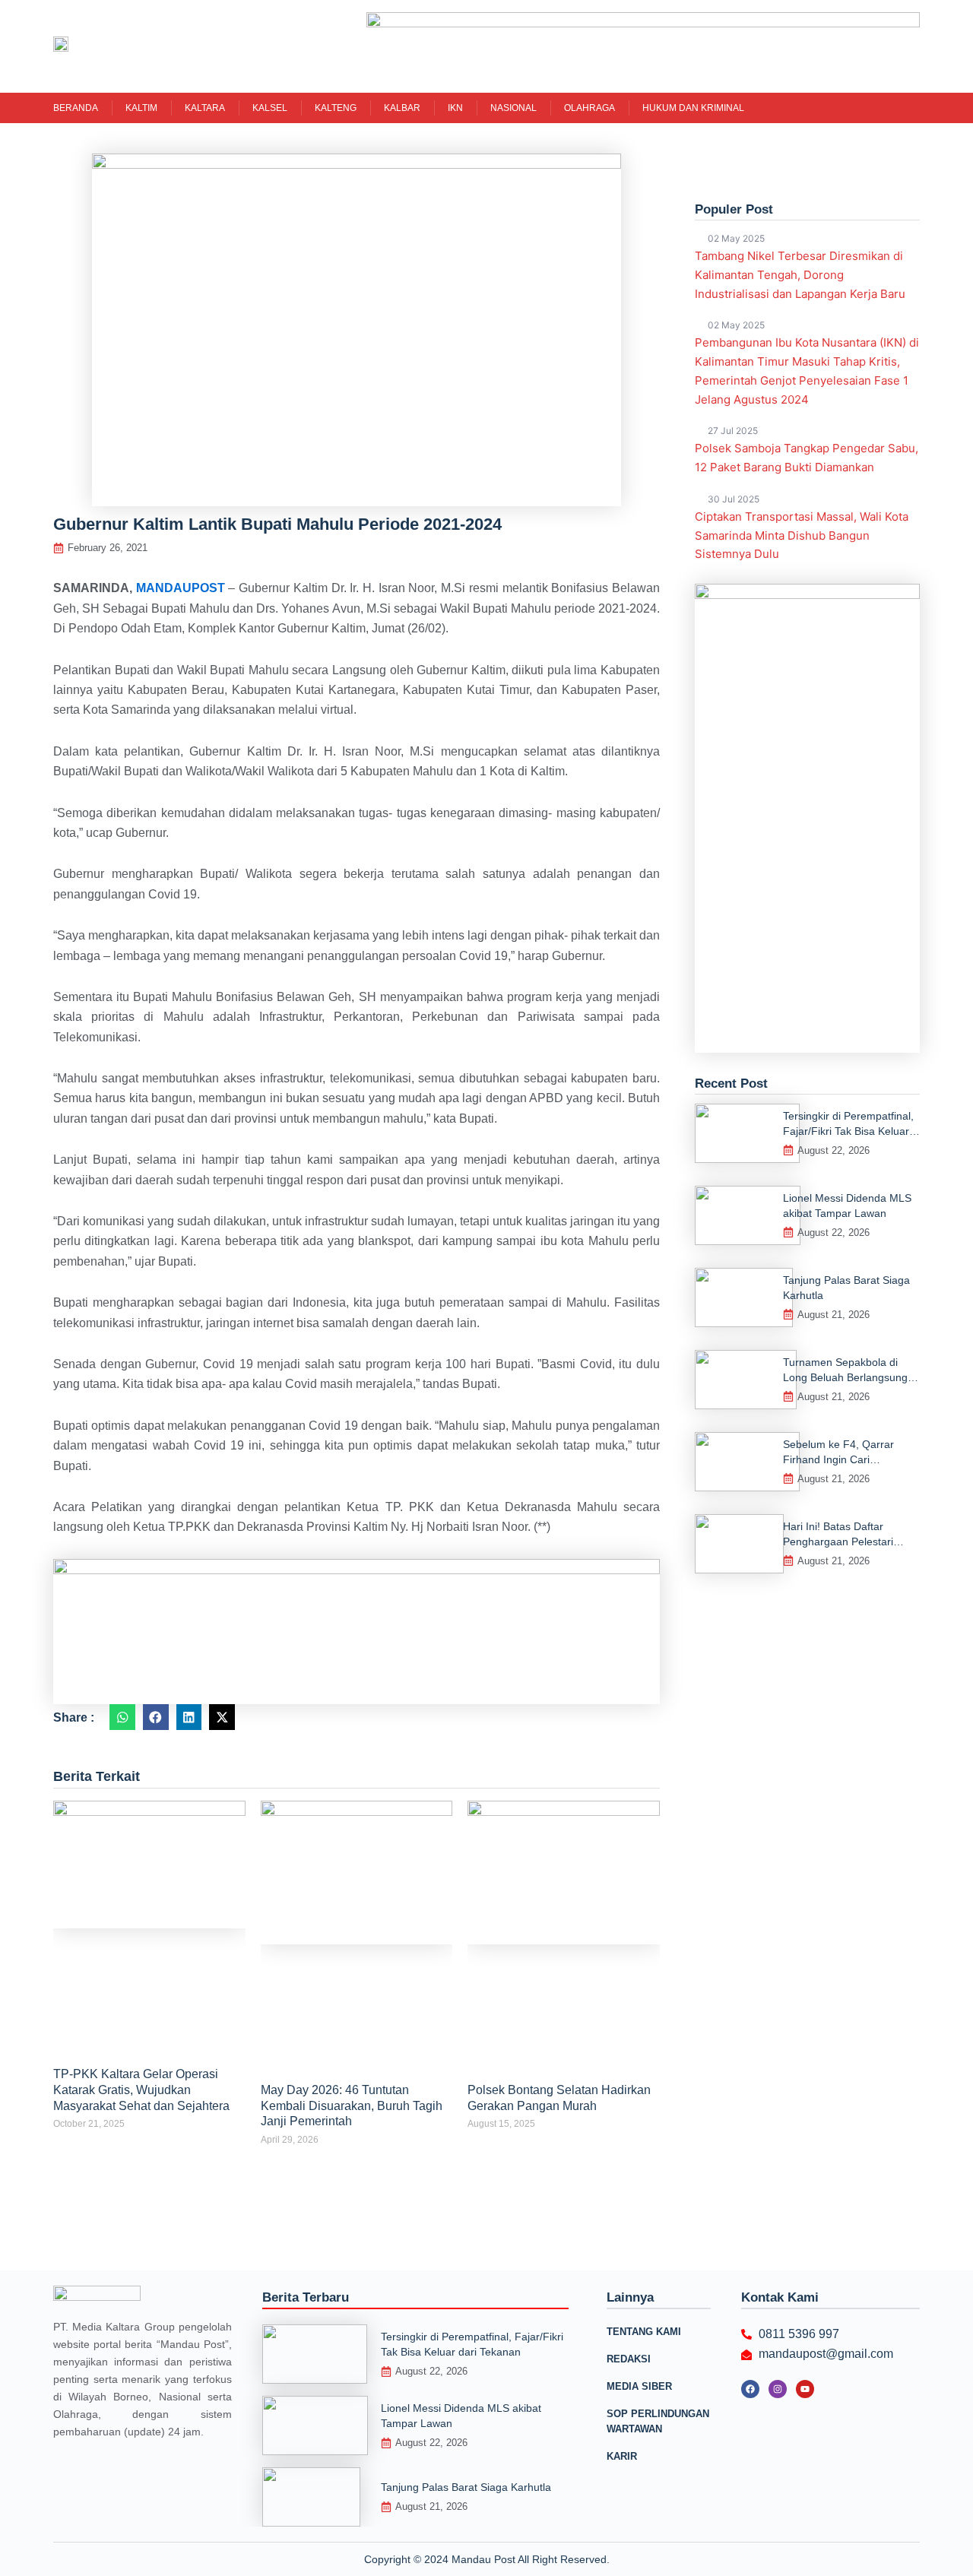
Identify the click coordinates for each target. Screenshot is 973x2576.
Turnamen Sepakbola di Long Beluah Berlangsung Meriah (845, 1377)
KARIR (622, 2456)
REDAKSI (629, 2359)
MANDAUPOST (181, 588)
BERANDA (76, 108)
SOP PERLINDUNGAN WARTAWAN (658, 2421)
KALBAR (402, 108)
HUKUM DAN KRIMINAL (693, 108)
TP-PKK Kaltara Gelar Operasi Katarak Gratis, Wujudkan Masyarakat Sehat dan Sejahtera (141, 2090)
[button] (122, 1717)
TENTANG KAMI (644, 2332)
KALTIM (141, 108)
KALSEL (270, 108)
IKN (455, 108)
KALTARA (205, 108)
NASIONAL (513, 108)
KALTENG (336, 108)
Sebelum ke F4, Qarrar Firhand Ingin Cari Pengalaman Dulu (838, 1459)
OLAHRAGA (590, 108)
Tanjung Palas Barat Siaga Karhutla (466, 2487)
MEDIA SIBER (639, 2386)
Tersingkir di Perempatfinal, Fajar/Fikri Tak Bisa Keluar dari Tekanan (848, 1131)
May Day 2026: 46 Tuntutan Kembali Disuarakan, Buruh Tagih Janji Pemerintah (352, 2106)
